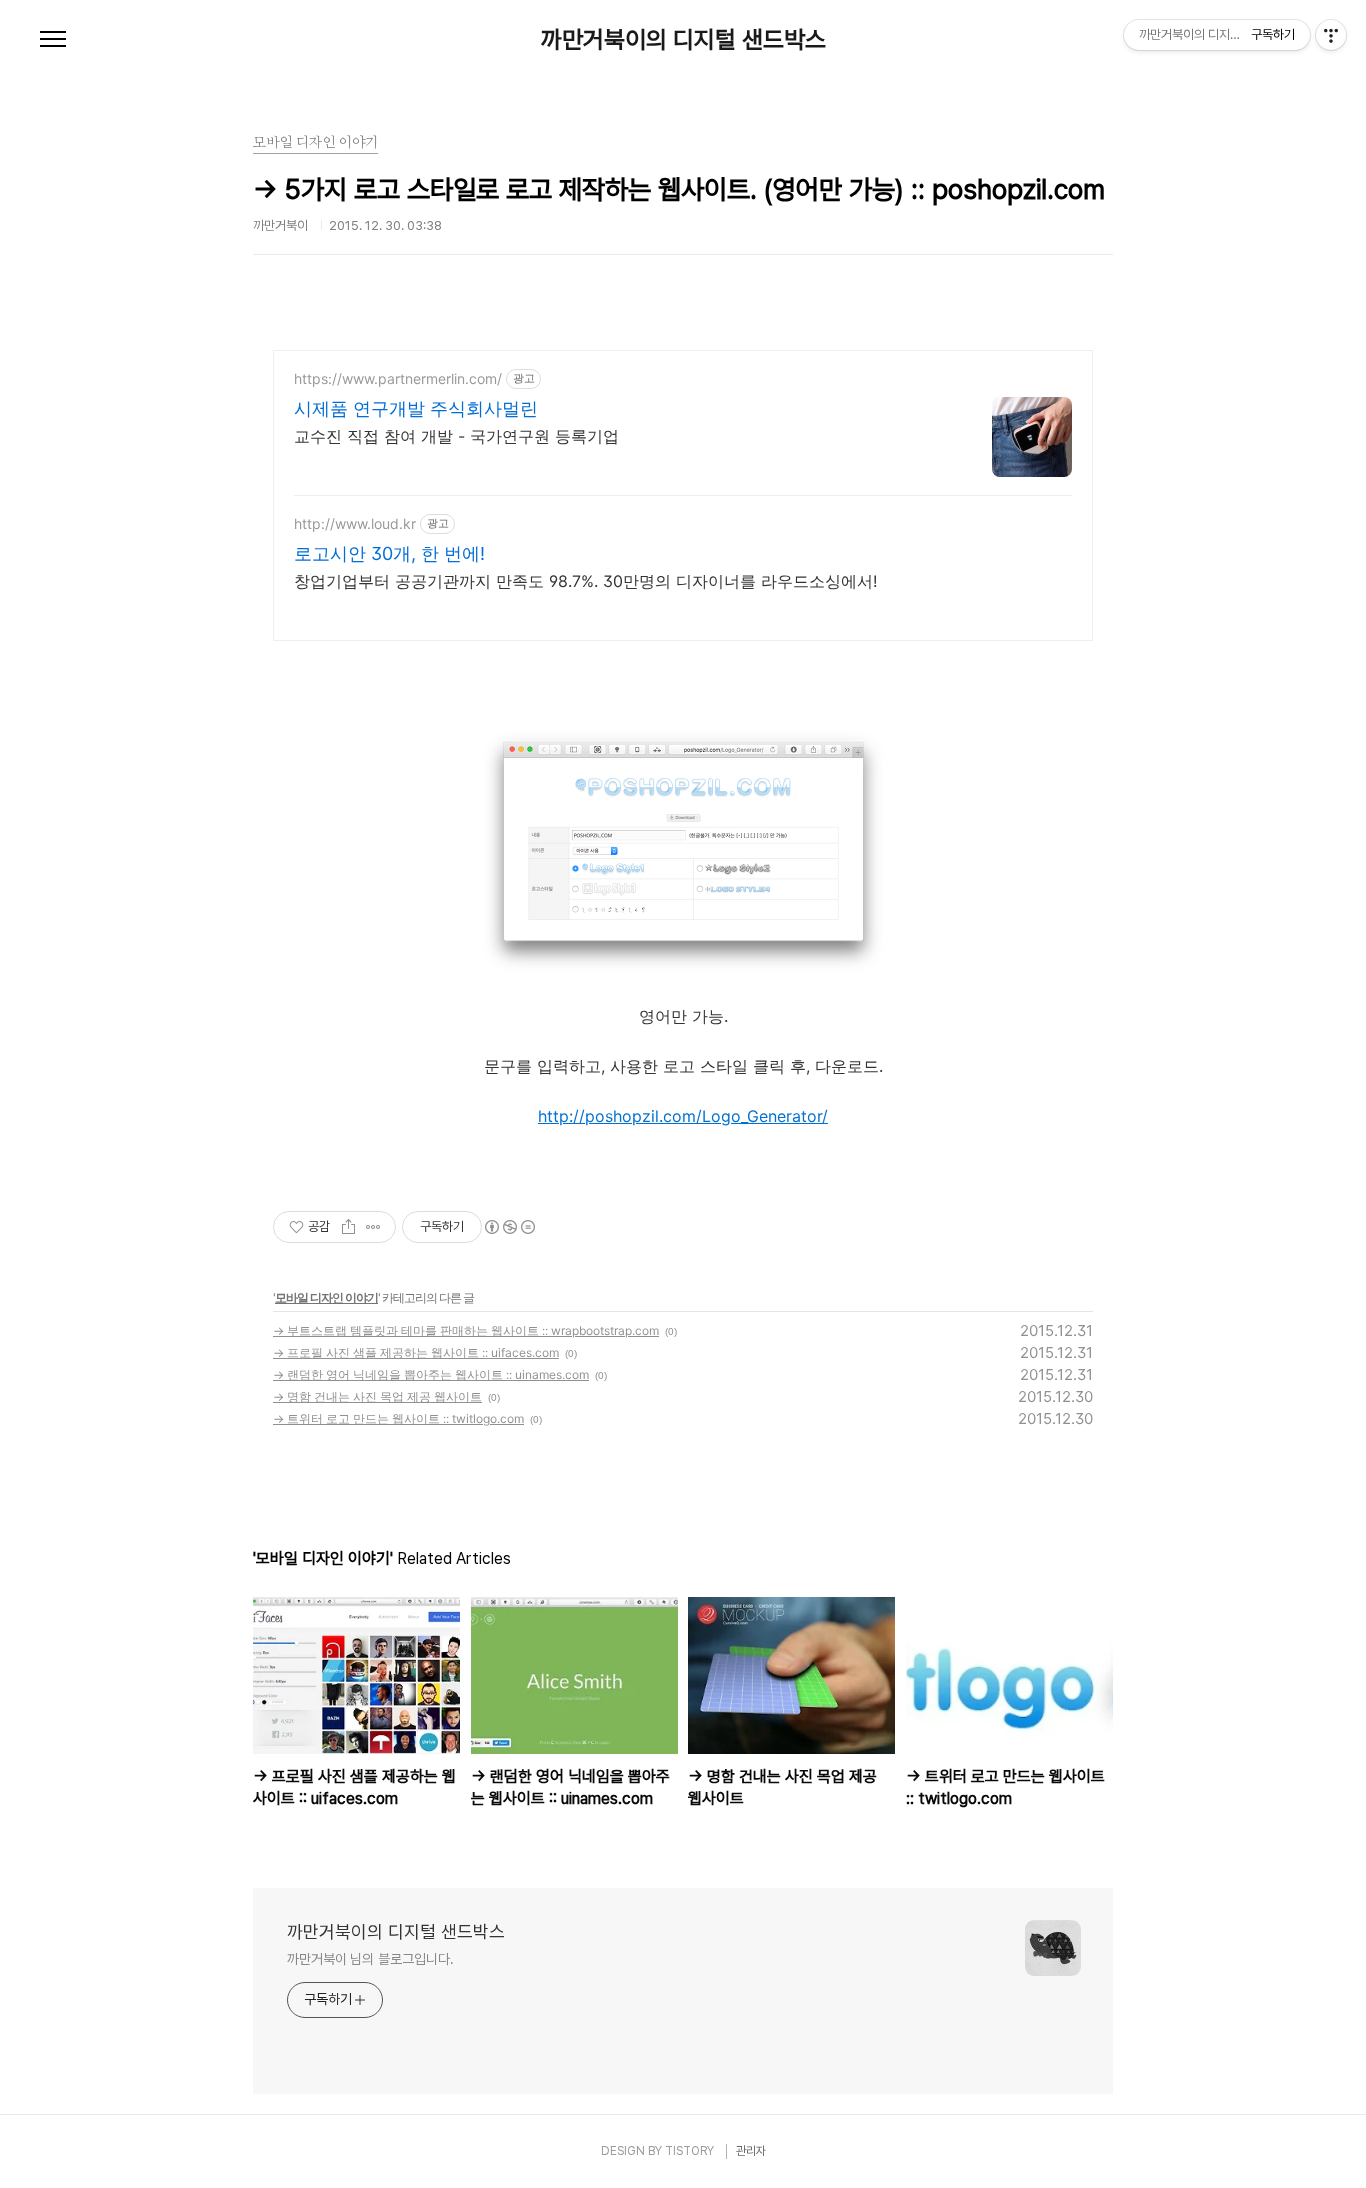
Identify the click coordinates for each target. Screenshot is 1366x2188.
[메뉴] (53, 40)
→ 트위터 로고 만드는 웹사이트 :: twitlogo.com (398, 1418)
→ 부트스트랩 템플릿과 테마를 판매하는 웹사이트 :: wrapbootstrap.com (466, 1330)
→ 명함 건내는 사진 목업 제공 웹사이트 (377, 1396)
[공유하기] (348, 1227)
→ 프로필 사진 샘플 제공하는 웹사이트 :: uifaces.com (416, 1352)
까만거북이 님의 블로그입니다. (370, 1959)
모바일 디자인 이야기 (326, 1297)
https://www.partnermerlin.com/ (398, 378)
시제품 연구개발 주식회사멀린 (416, 408)
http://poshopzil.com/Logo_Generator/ (683, 1116)
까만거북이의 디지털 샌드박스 (683, 40)
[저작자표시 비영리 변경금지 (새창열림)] (509, 1227)
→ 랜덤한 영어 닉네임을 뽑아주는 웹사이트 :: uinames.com (431, 1374)
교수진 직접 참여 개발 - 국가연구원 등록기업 (456, 436)
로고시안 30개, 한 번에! (389, 553)
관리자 (751, 2151)
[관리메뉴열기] (1331, 35)
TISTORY (689, 2151)
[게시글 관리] (373, 1227)
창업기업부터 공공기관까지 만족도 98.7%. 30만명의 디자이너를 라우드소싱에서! (585, 581)
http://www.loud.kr (355, 523)
